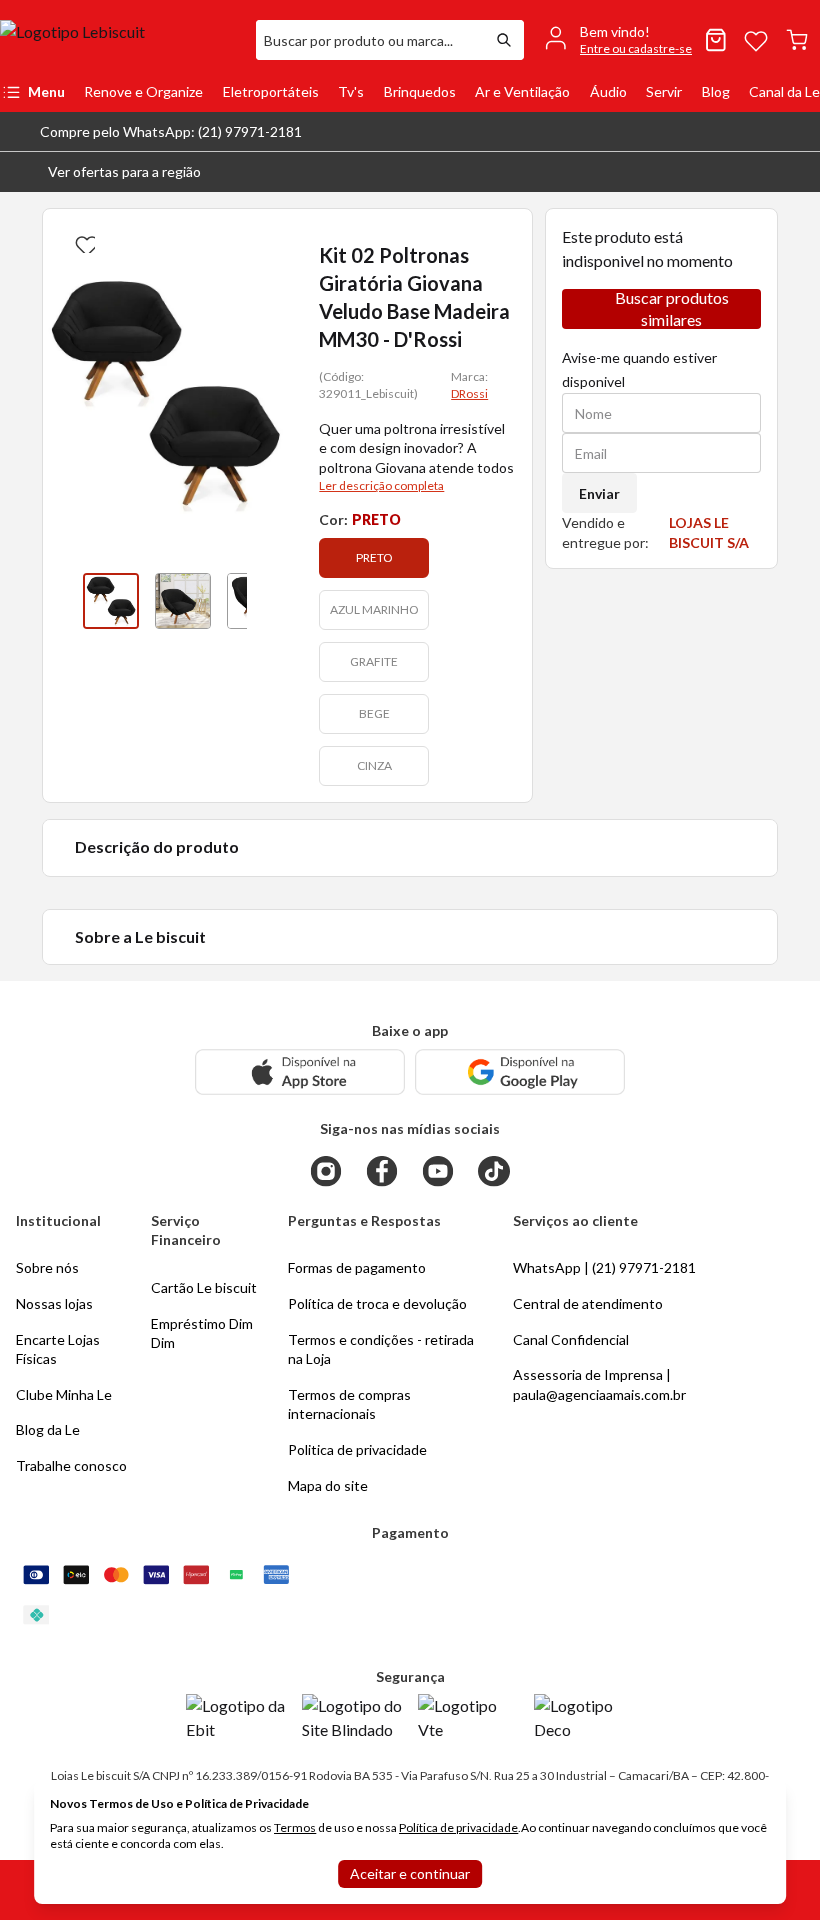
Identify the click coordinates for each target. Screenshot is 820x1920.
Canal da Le (784, 91)
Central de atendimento (588, 1303)
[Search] (504, 40)
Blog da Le (48, 1429)
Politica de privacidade (357, 1449)
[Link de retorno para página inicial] (120, 40)
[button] (108, 172)
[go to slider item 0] (111, 601)
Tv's (351, 91)
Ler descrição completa (381, 485)
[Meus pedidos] (716, 40)
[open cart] (797, 40)
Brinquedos (420, 91)
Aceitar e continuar (410, 1873)
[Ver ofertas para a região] (796, 172)
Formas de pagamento (357, 1267)
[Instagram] (326, 1171)
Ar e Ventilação (522, 91)
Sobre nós (47, 1267)
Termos (295, 1827)
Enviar (599, 493)
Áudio (608, 91)
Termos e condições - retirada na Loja (381, 1349)
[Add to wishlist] (83, 241)
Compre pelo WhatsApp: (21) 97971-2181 (171, 131)
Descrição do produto (157, 846)
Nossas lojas (54, 1303)
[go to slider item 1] (183, 601)
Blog (716, 91)
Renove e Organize (143, 91)
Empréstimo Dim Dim (202, 1333)
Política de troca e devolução (377, 1303)
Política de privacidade (458, 1827)
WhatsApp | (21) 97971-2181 (604, 1267)
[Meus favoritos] (756, 40)
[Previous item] (63, 601)
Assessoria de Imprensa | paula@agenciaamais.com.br (599, 1384)
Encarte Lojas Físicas (58, 1349)
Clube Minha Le (64, 1394)
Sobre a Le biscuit (140, 936)
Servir (664, 91)
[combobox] (370, 40)
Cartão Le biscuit (204, 1287)
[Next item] (267, 601)
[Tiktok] (494, 1171)
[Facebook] (382, 1171)
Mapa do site (328, 1485)
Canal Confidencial (571, 1339)
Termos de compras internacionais (349, 1404)
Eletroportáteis (271, 91)
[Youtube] (438, 1171)
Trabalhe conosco (71, 1465)
